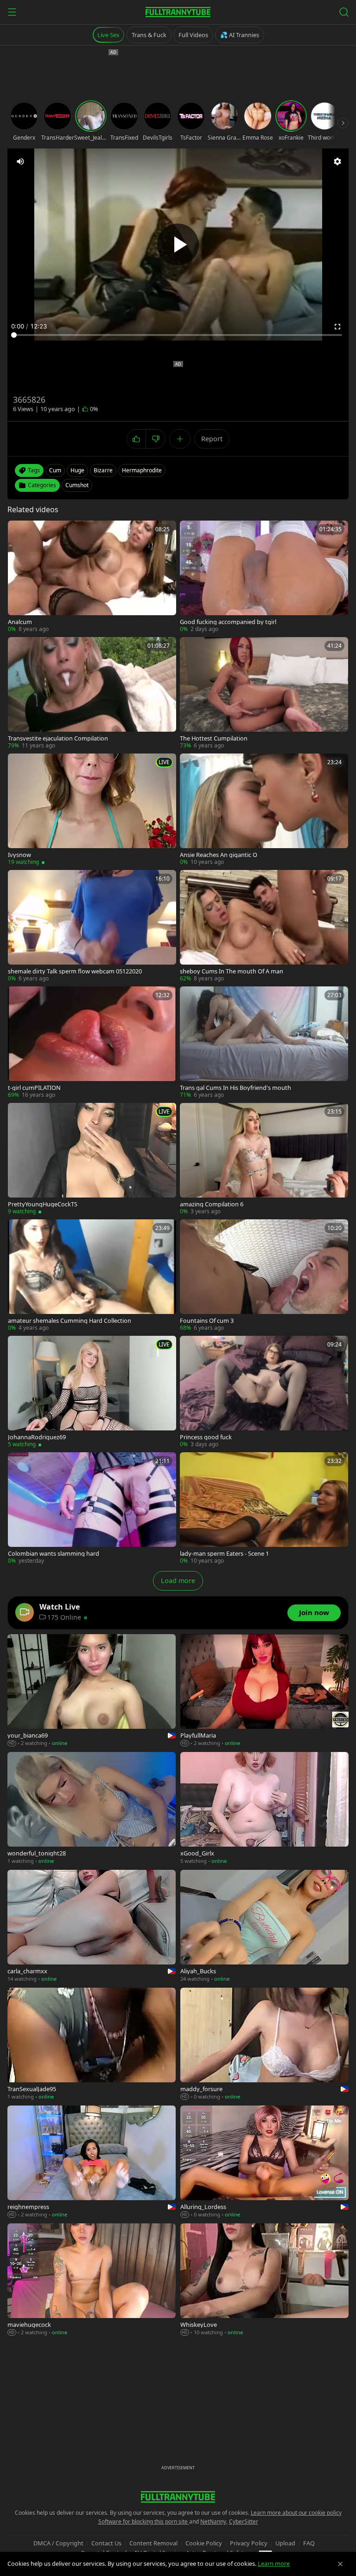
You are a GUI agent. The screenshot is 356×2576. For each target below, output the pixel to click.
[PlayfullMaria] (264, 1691)
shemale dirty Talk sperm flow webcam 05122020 (75, 971)
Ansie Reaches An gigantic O (219, 855)
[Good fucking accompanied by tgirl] (264, 577)
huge (77, 470)
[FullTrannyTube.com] (178, 12)
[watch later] (18, 531)
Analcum (20, 622)
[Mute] (20, 161)
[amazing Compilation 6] (264, 1159)
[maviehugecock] (92, 2280)
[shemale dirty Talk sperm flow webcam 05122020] (92, 926)
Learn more (274, 2563)
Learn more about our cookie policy (296, 2513)
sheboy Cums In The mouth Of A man (232, 971)
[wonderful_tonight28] (92, 1809)
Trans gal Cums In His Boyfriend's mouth (235, 1088)
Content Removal (153, 2543)
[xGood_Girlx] (264, 1809)
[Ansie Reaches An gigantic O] (264, 810)
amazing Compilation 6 (212, 1204)
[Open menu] (12, 12)
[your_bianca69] (92, 1691)
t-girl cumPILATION (34, 1088)
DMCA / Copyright (58, 2543)
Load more (178, 1581)
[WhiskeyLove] (264, 2280)
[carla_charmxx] (92, 1926)
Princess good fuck (206, 1437)
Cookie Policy (204, 2543)
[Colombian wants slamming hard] (92, 1509)
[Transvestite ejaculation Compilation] (92, 693)
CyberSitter (244, 2521)
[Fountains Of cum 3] (264, 1276)
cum (55, 470)
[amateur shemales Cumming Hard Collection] (92, 1276)
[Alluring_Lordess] (264, 2162)
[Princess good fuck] (264, 1392)
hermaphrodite (142, 470)
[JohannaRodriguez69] (92, 1392)
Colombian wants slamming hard (54, 1554)
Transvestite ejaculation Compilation (58, 738)
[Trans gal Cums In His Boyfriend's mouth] (264, 1043)
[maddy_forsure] (264, 2044)
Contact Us (106, 2543)
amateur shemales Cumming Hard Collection (70, 1321)
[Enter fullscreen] (337, 327)
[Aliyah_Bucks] (264, 1926)
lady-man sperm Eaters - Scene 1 (224, 1554)
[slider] (178, 335)
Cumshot (77, 485)
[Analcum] (92, 577)
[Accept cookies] (340, 2564)
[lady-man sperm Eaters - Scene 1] (264, 1509)
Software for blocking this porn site (144, 2521)
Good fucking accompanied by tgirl (228, 622)
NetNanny (213, 2521)
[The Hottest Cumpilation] (264, 693)
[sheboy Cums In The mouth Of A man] (264, 926)
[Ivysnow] (92, 810)
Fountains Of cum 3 (207, 1321)
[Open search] (344, 12)
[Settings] (337, 161)
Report (212, 439)
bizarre (103, 470)
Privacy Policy (249, 2543)
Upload (285, 2543)
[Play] (178, 245)
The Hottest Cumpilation (214, 738)
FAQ (309, 2543)
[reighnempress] (92, 2162)
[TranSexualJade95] (92, 2044)
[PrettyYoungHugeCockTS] (92, 1159)
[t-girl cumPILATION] (92, 1043)
